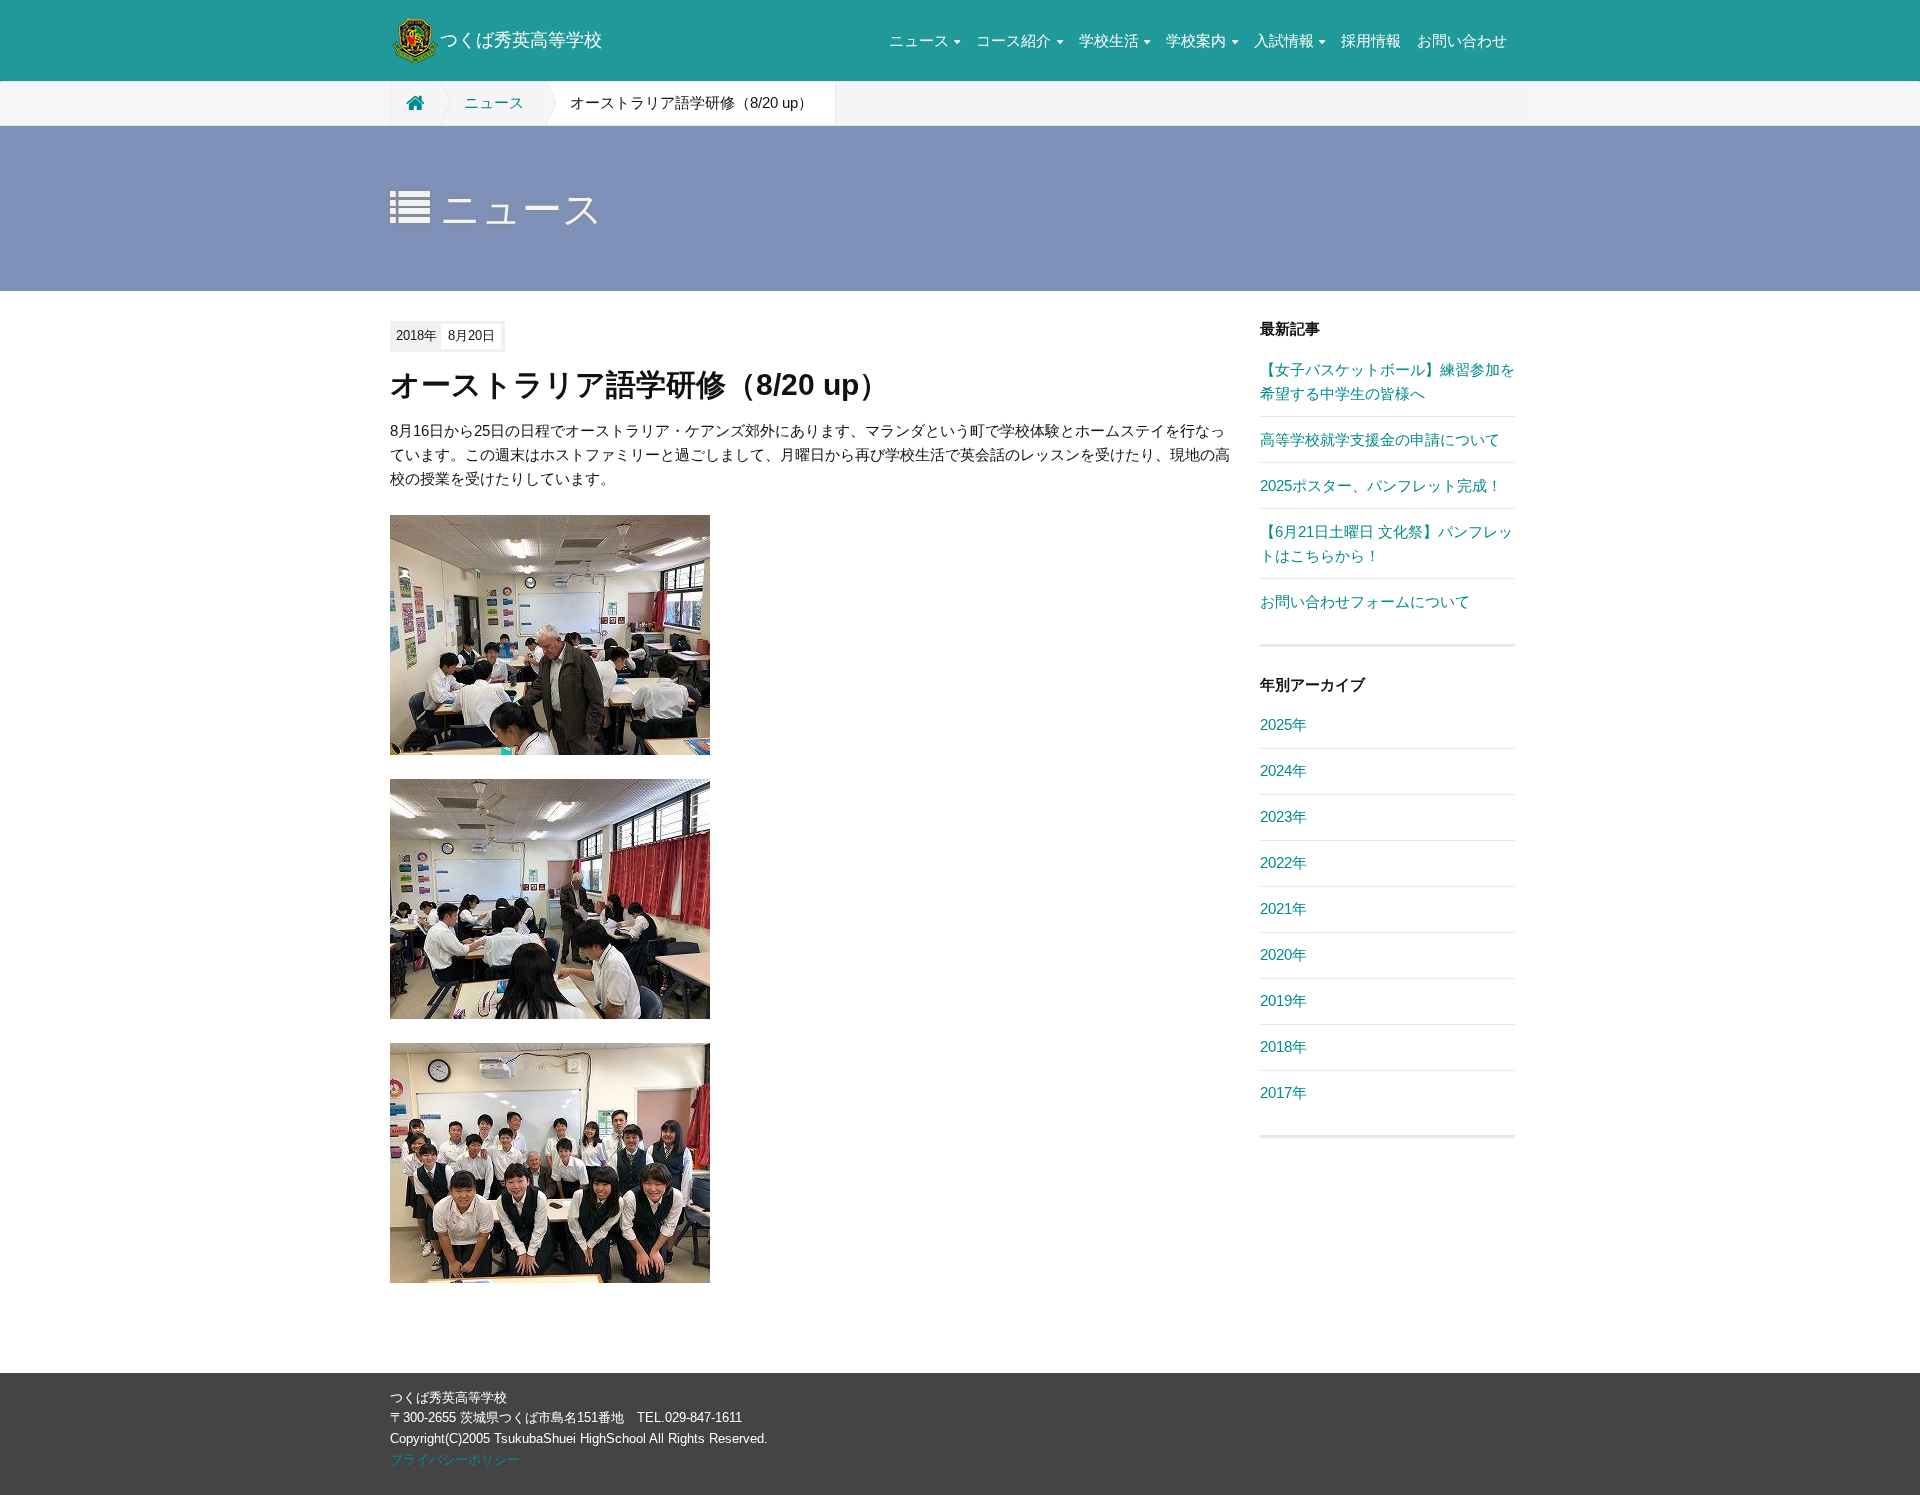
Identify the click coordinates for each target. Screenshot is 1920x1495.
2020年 (1283, 954)
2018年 (1283, 1046)
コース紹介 (1013, 40)
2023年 (1283, 816)
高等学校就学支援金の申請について (1380, 439)
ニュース (919, 40)
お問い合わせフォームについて (1365, 601)
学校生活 (1109, 40)
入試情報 (1284, 40)
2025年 (1283, 724)
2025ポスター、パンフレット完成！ (1381, 485)
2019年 (1283, 1000)
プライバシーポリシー (455, 1459)
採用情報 (1371, 40)
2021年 (1283, 908)
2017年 (1283, 1092)
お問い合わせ (1462, 40)
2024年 (1283, 770)
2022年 (1283, 862)
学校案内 (1196, 40)
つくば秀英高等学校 (521, 40)
